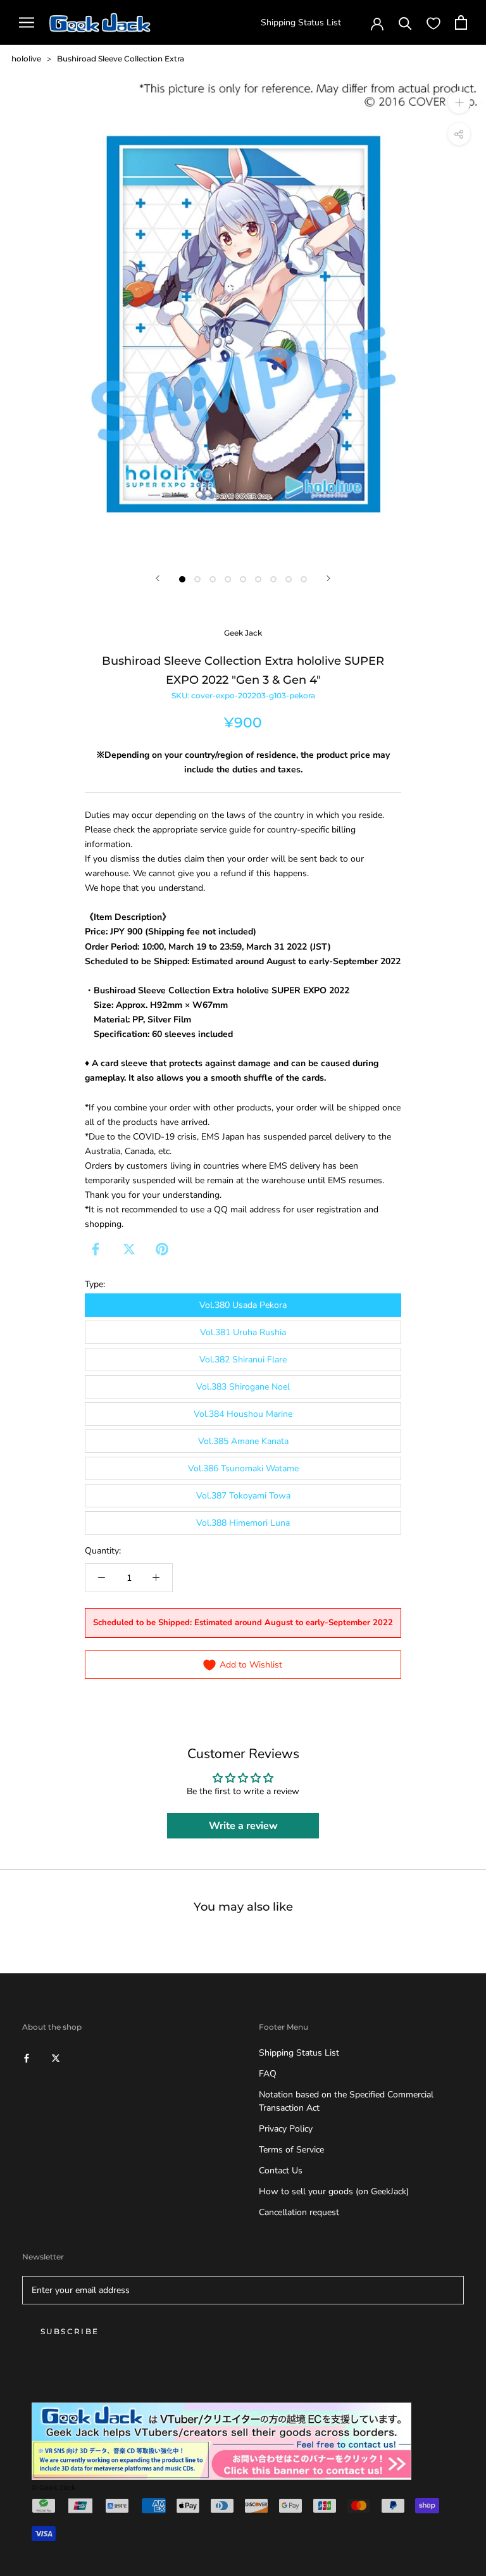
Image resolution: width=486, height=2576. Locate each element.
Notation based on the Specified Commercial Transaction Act (346, 2101)
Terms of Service (291, 2150)
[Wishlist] (433, 23)
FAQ (268, 2074)
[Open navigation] (27, 22)
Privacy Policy (286, 2129)
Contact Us (281, 2171)
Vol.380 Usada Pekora (243, 1305)
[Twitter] (129, 1249)
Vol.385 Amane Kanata (243, 1441)
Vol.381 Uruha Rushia (243, 1332)
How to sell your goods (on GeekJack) (334, 2191)
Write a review (243, 1826)
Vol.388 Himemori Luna (243, 1523)
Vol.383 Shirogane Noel (243, 1387)
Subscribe (70, 2331)
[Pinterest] (162, 1249)
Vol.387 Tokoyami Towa (243, 1496)
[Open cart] (461, 22)
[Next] (328, 578)
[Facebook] (96, 1249)
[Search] (405, 22)
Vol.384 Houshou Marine (243, 1414)
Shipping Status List (301, 22)
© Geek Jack (54, 2487)
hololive (26, 59)
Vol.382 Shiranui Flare (243, 1360)
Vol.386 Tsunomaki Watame (243, 1468)
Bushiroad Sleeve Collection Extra (121, 59)
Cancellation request (299, 2212)
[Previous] (158, 578)
